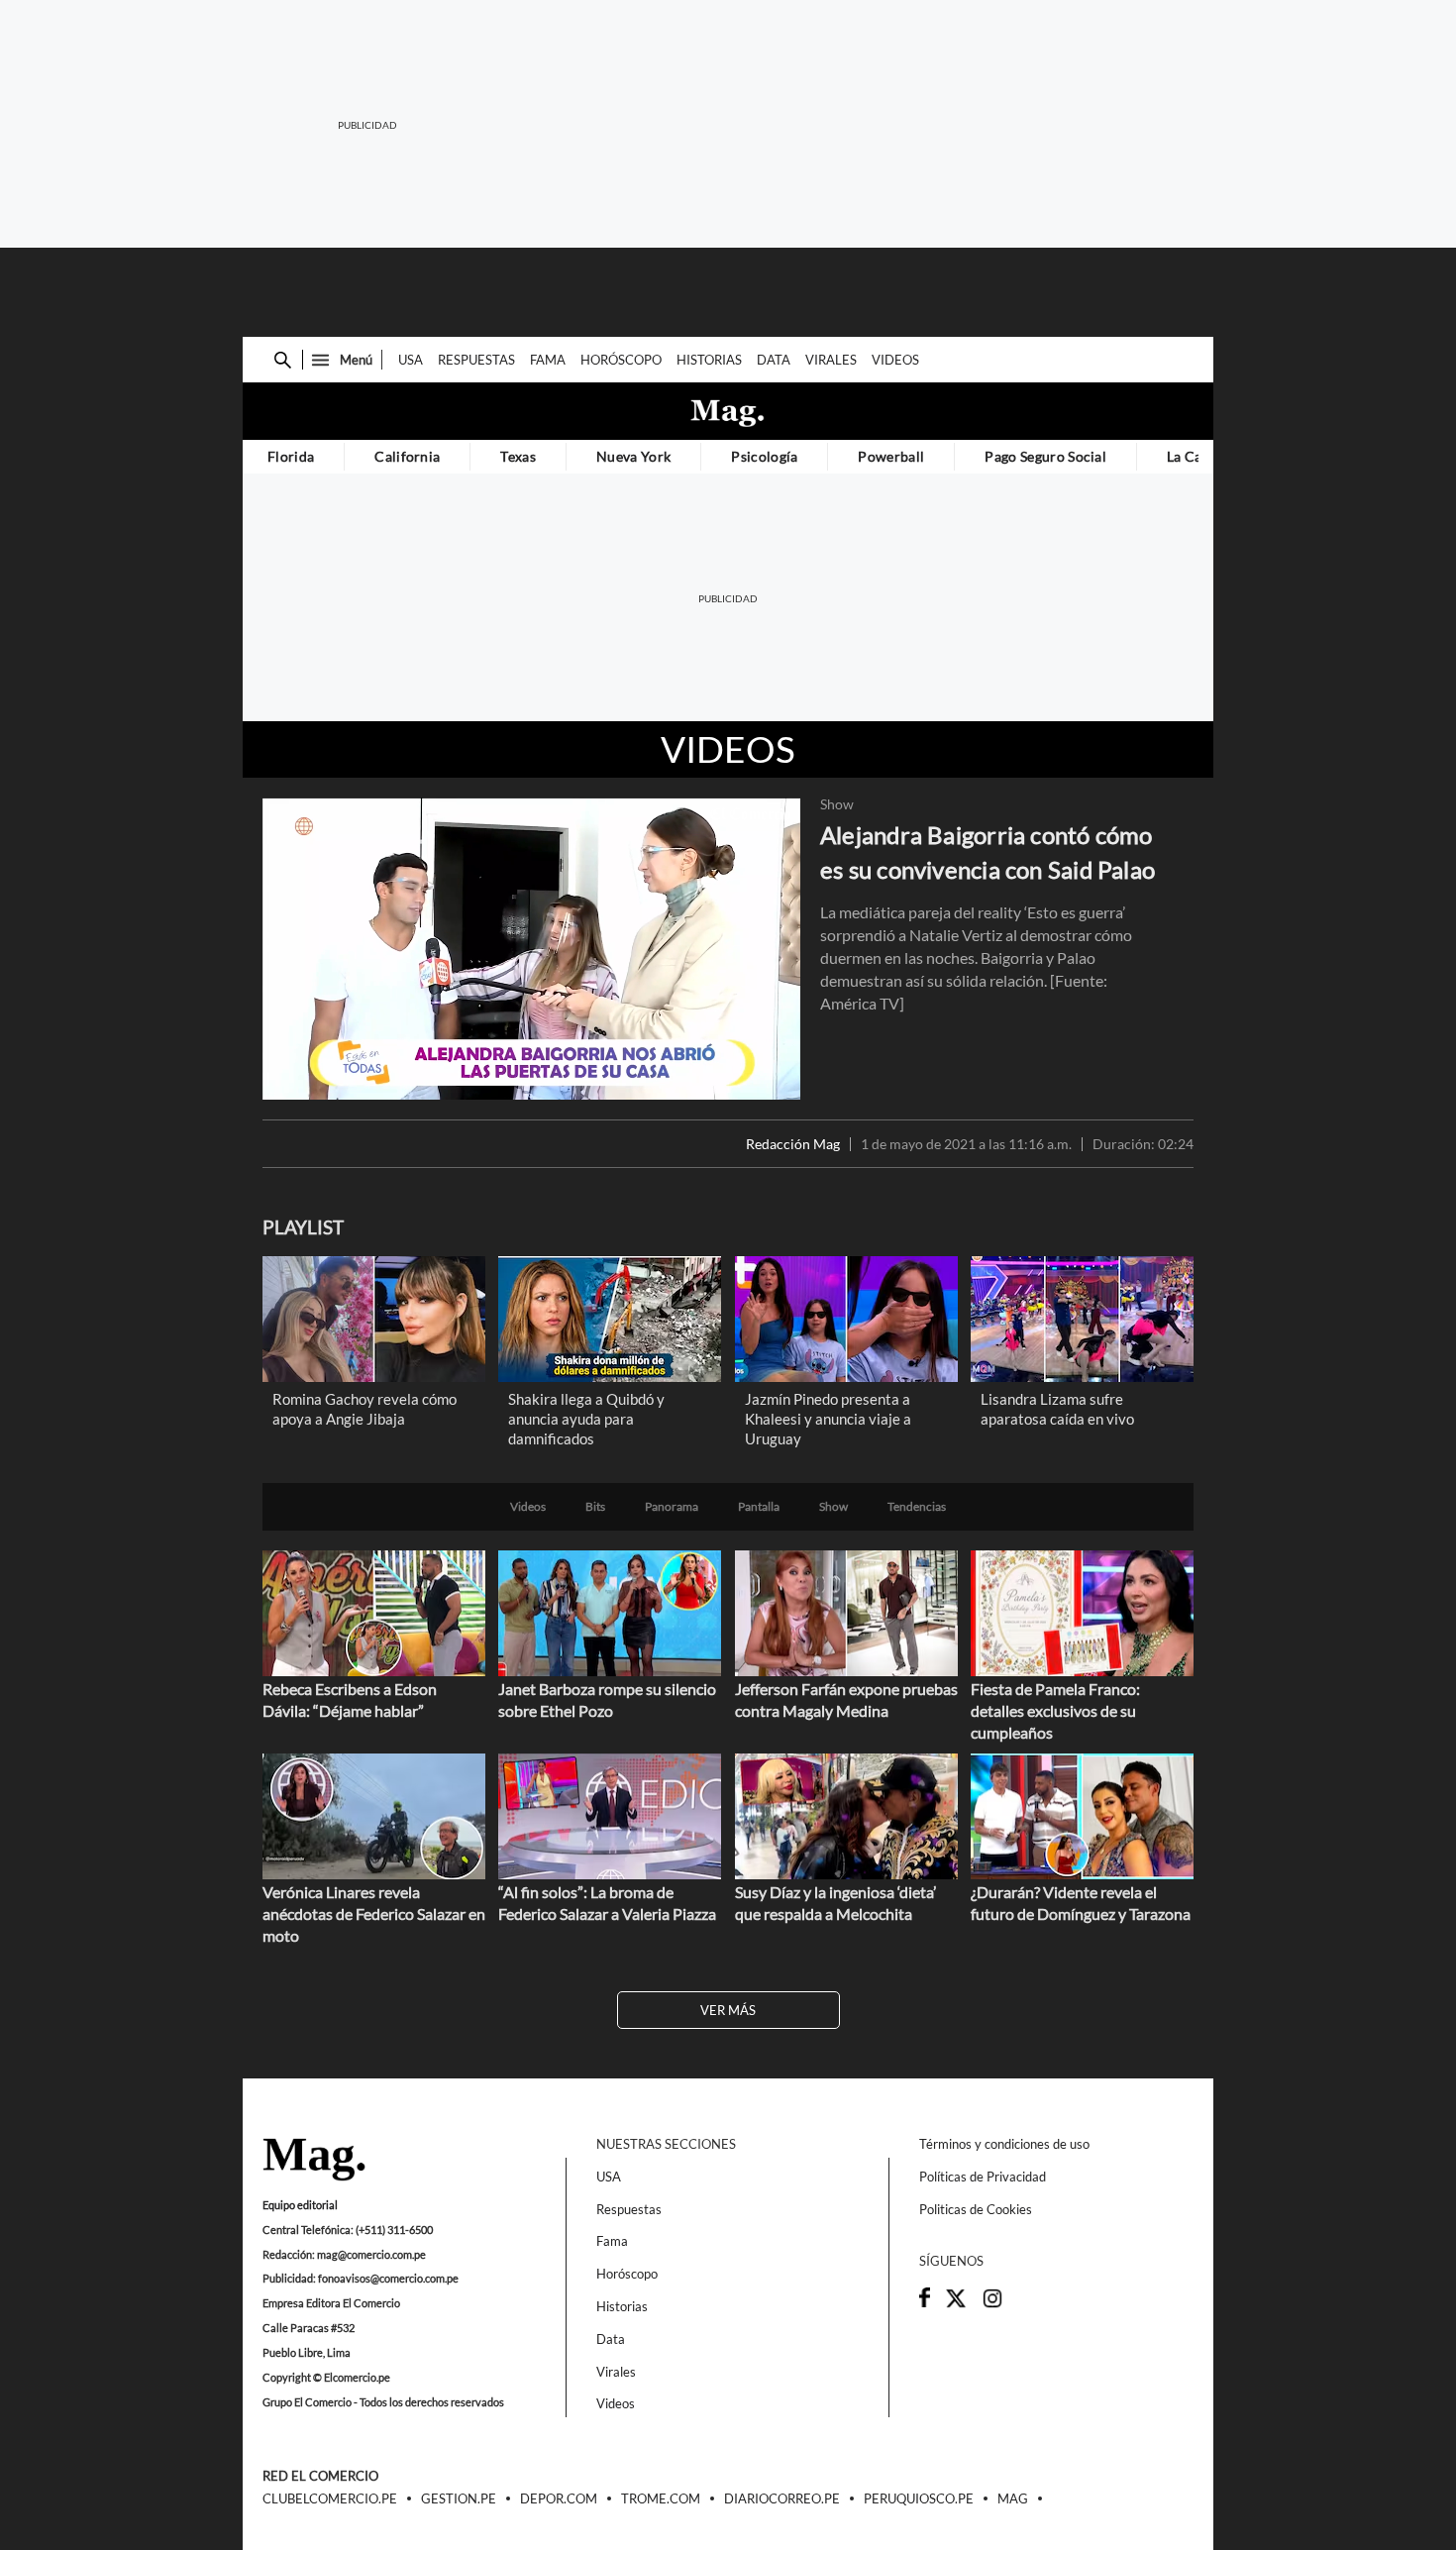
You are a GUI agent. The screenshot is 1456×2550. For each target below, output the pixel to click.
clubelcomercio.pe (330, 2499)
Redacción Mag (793, 1144)
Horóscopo (621, 360)
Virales (831, 360)
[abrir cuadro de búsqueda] (283, 360)
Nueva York (633, 456)
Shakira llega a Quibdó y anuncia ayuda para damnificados (586, 1419)
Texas (518, 456)
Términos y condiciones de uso (1004, 2144)
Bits (595, 1507)
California (407, 456)
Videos (895, 360)
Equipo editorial (300, 2205)
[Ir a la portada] (314, 2161)
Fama (548, 360)
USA (411, 360)
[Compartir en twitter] (956, 2304)
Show (837, 804)
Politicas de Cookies (976, 2209)
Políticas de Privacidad (983, 2177)
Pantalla (759, 1507)
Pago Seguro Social (1045, 456)
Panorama (672, 1507)
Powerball (891, 456)
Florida (291, 456)
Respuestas (476, 360)
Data (774, 360)
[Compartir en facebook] (925, 2302)
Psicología (764, 456)
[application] (531, 949)
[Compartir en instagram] (992, 2304)
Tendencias (917, 1507)
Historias (709, 360)
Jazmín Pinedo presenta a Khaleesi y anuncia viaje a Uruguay (828, 1419)
